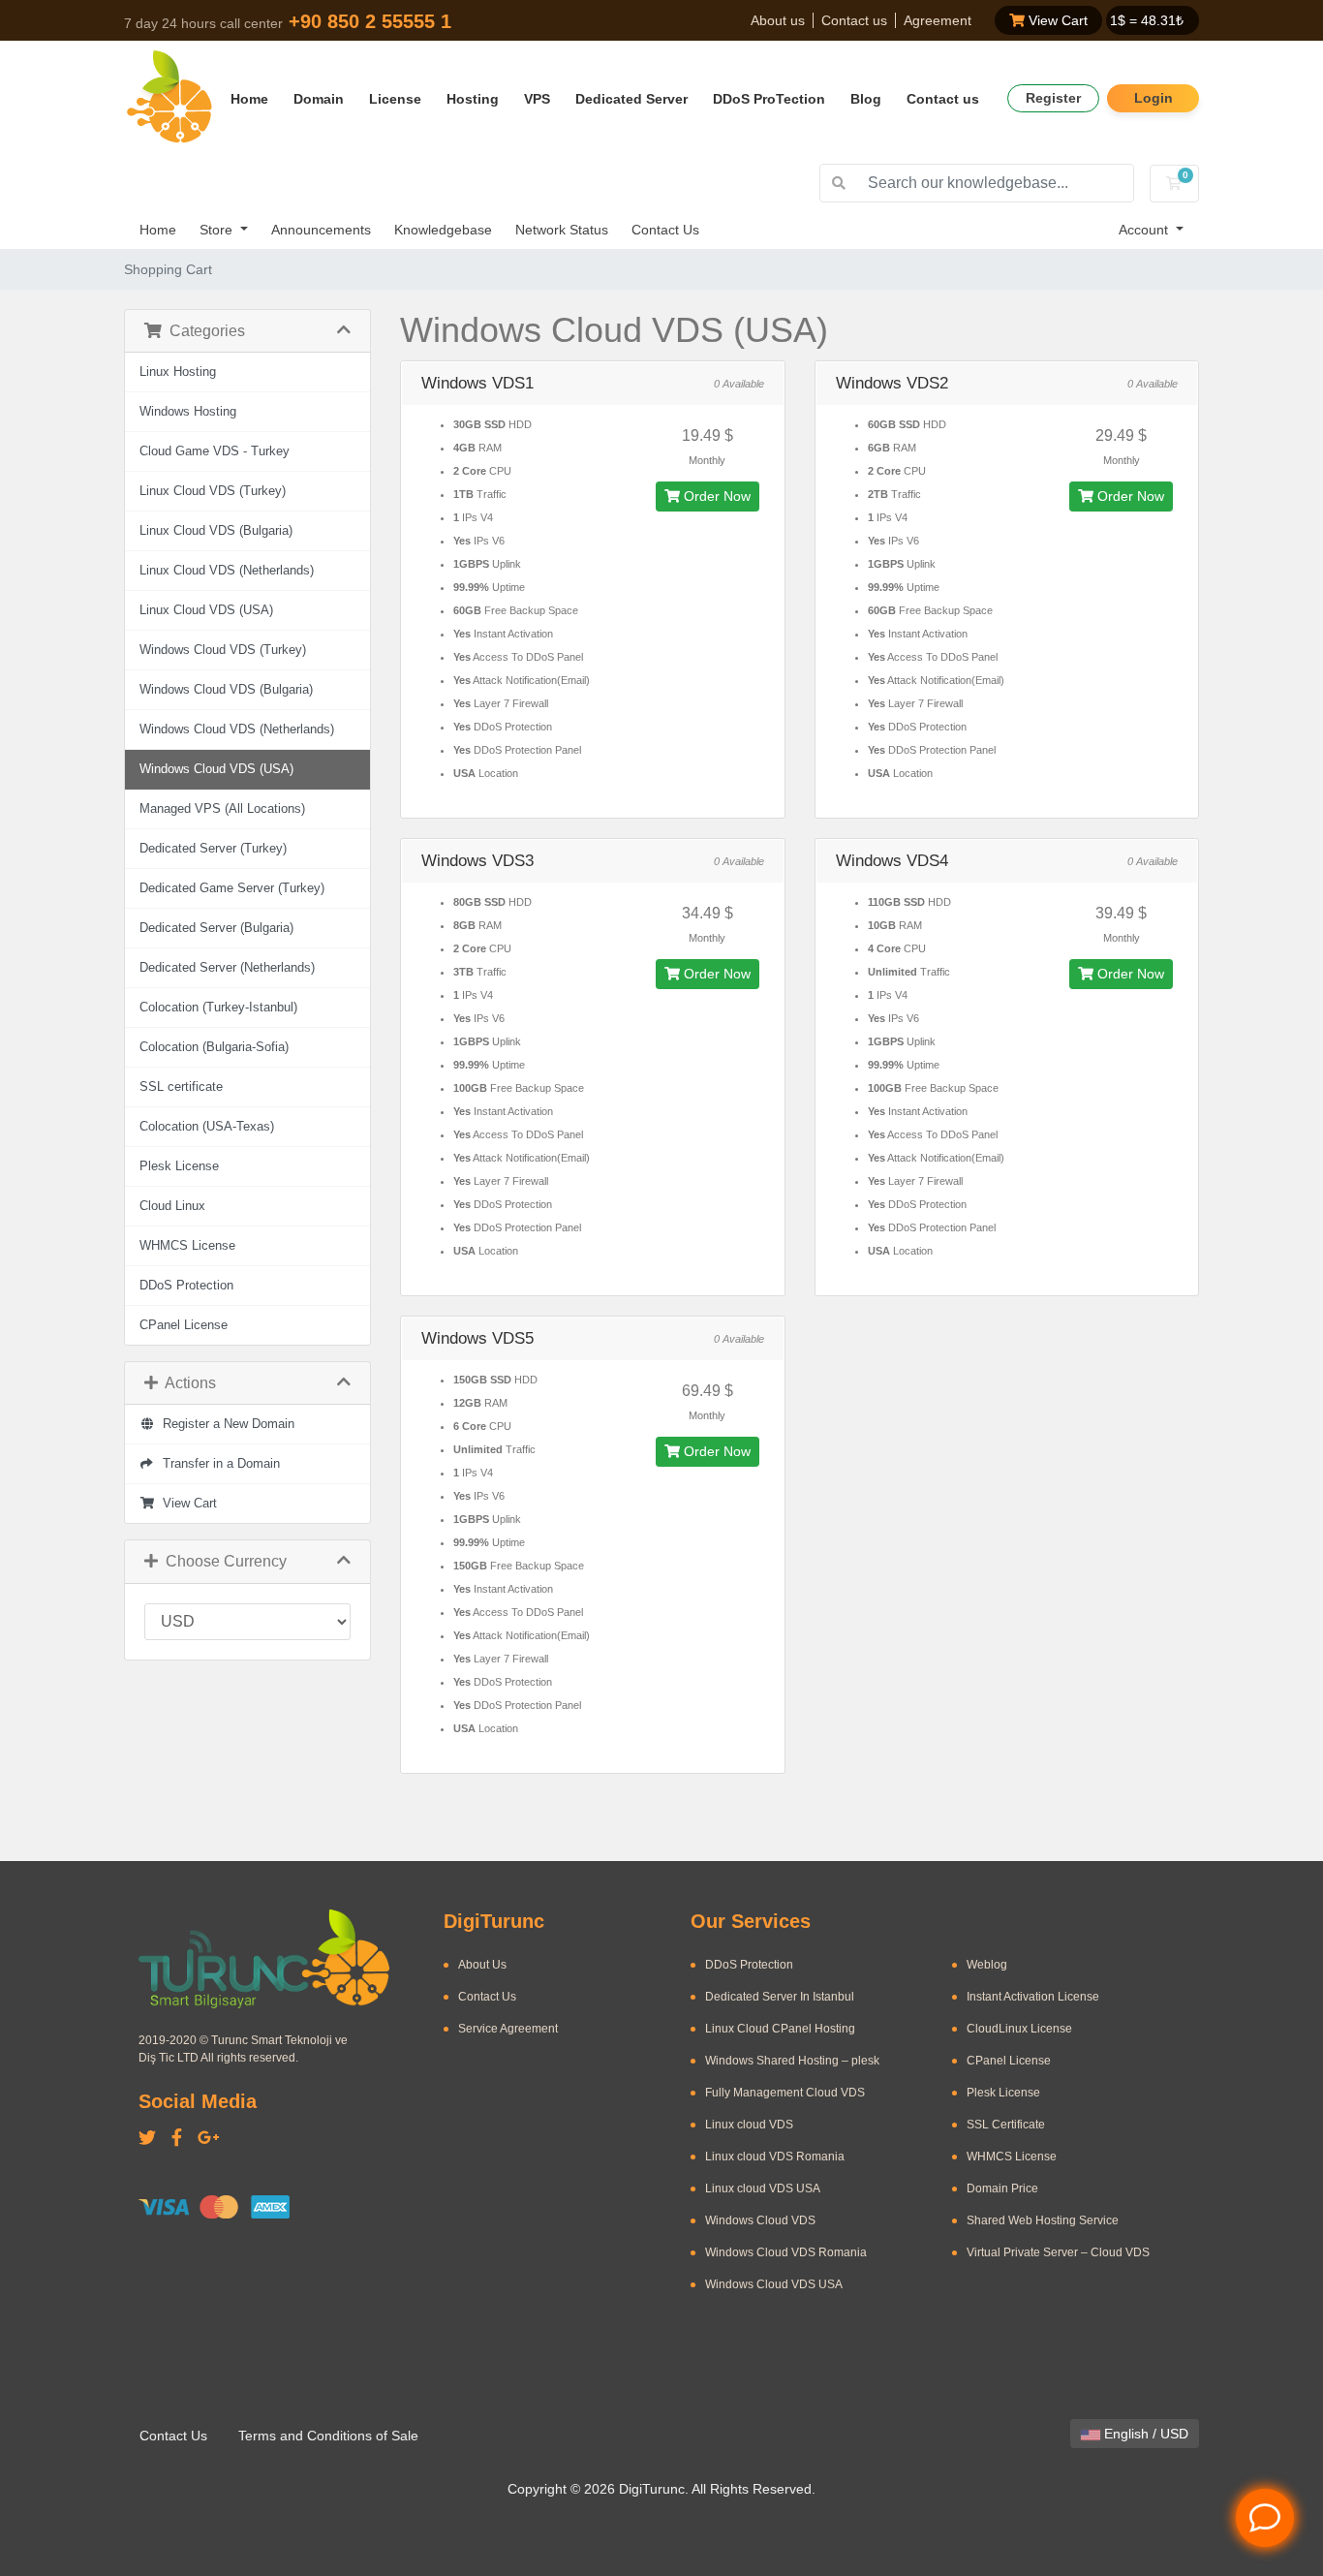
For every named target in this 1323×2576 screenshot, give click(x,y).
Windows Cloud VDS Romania (786, 2252)
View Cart (1056, 20)
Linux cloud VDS (749, 2125)
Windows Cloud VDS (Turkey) (223, 650)
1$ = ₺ (1147, 20)
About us (778, 20)
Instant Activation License (1033, 1997)
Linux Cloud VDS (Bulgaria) (216, 531)
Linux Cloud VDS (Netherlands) (227, 571)
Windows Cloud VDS (760, 2220)
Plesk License (179, 1166)
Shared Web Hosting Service (1043, 2220)
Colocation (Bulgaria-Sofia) (214, 1047)
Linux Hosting (178, 372)
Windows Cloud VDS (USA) (216, 769)
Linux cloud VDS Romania (775, 2157)
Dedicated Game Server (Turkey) (232, 888)
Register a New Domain (225, 1424)
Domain (319, 99)
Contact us (854, 20)
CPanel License (184, 1325)
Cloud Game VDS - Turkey (215, 451)
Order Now (715, 496)
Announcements (321, 230)
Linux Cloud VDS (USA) (206, 610)
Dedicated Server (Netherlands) (227, 968)
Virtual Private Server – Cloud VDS (1058, 2252)
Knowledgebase (443, 230)
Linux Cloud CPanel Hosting (780, 2029)
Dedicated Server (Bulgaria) (216, 928)
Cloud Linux (172, 1206)
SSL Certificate (1006, 2125)
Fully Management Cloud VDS (785, 2093)
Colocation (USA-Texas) (207, 1127)
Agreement (938, 20)
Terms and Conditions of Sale (328, 2436)
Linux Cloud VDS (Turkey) (213, 491)
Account (1145, 230)
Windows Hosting (188, 412)
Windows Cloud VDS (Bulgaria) (226, 690)
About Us (482, 1965)
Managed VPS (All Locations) (222, 809)
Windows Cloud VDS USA (774, 2284)
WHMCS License (187, 1246)
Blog (866, 99)
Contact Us (665, 230)
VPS (537, 99)
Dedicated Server (631, 99)
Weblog (987, 1965)
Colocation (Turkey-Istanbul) (218, 1008)
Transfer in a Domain (217, 1464)
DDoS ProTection (769, 99)
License (395, 99)
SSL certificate (181, 1087)
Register (1053, 98)
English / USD (1144, 2434)
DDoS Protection (186, 1286)
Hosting (473, 99)
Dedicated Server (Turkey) (213, 849)
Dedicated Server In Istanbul (780, 1997)
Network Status (562, 230)
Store (218, 230)
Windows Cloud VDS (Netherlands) (237, 729)
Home (249, 99)
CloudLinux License (1019, 2029)
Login (1154, 98)
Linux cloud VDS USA (763, 2188)
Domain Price (1002, 2188)
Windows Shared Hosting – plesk (792, 2061)
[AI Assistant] (1265, 2518)
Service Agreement (508, 2029)
